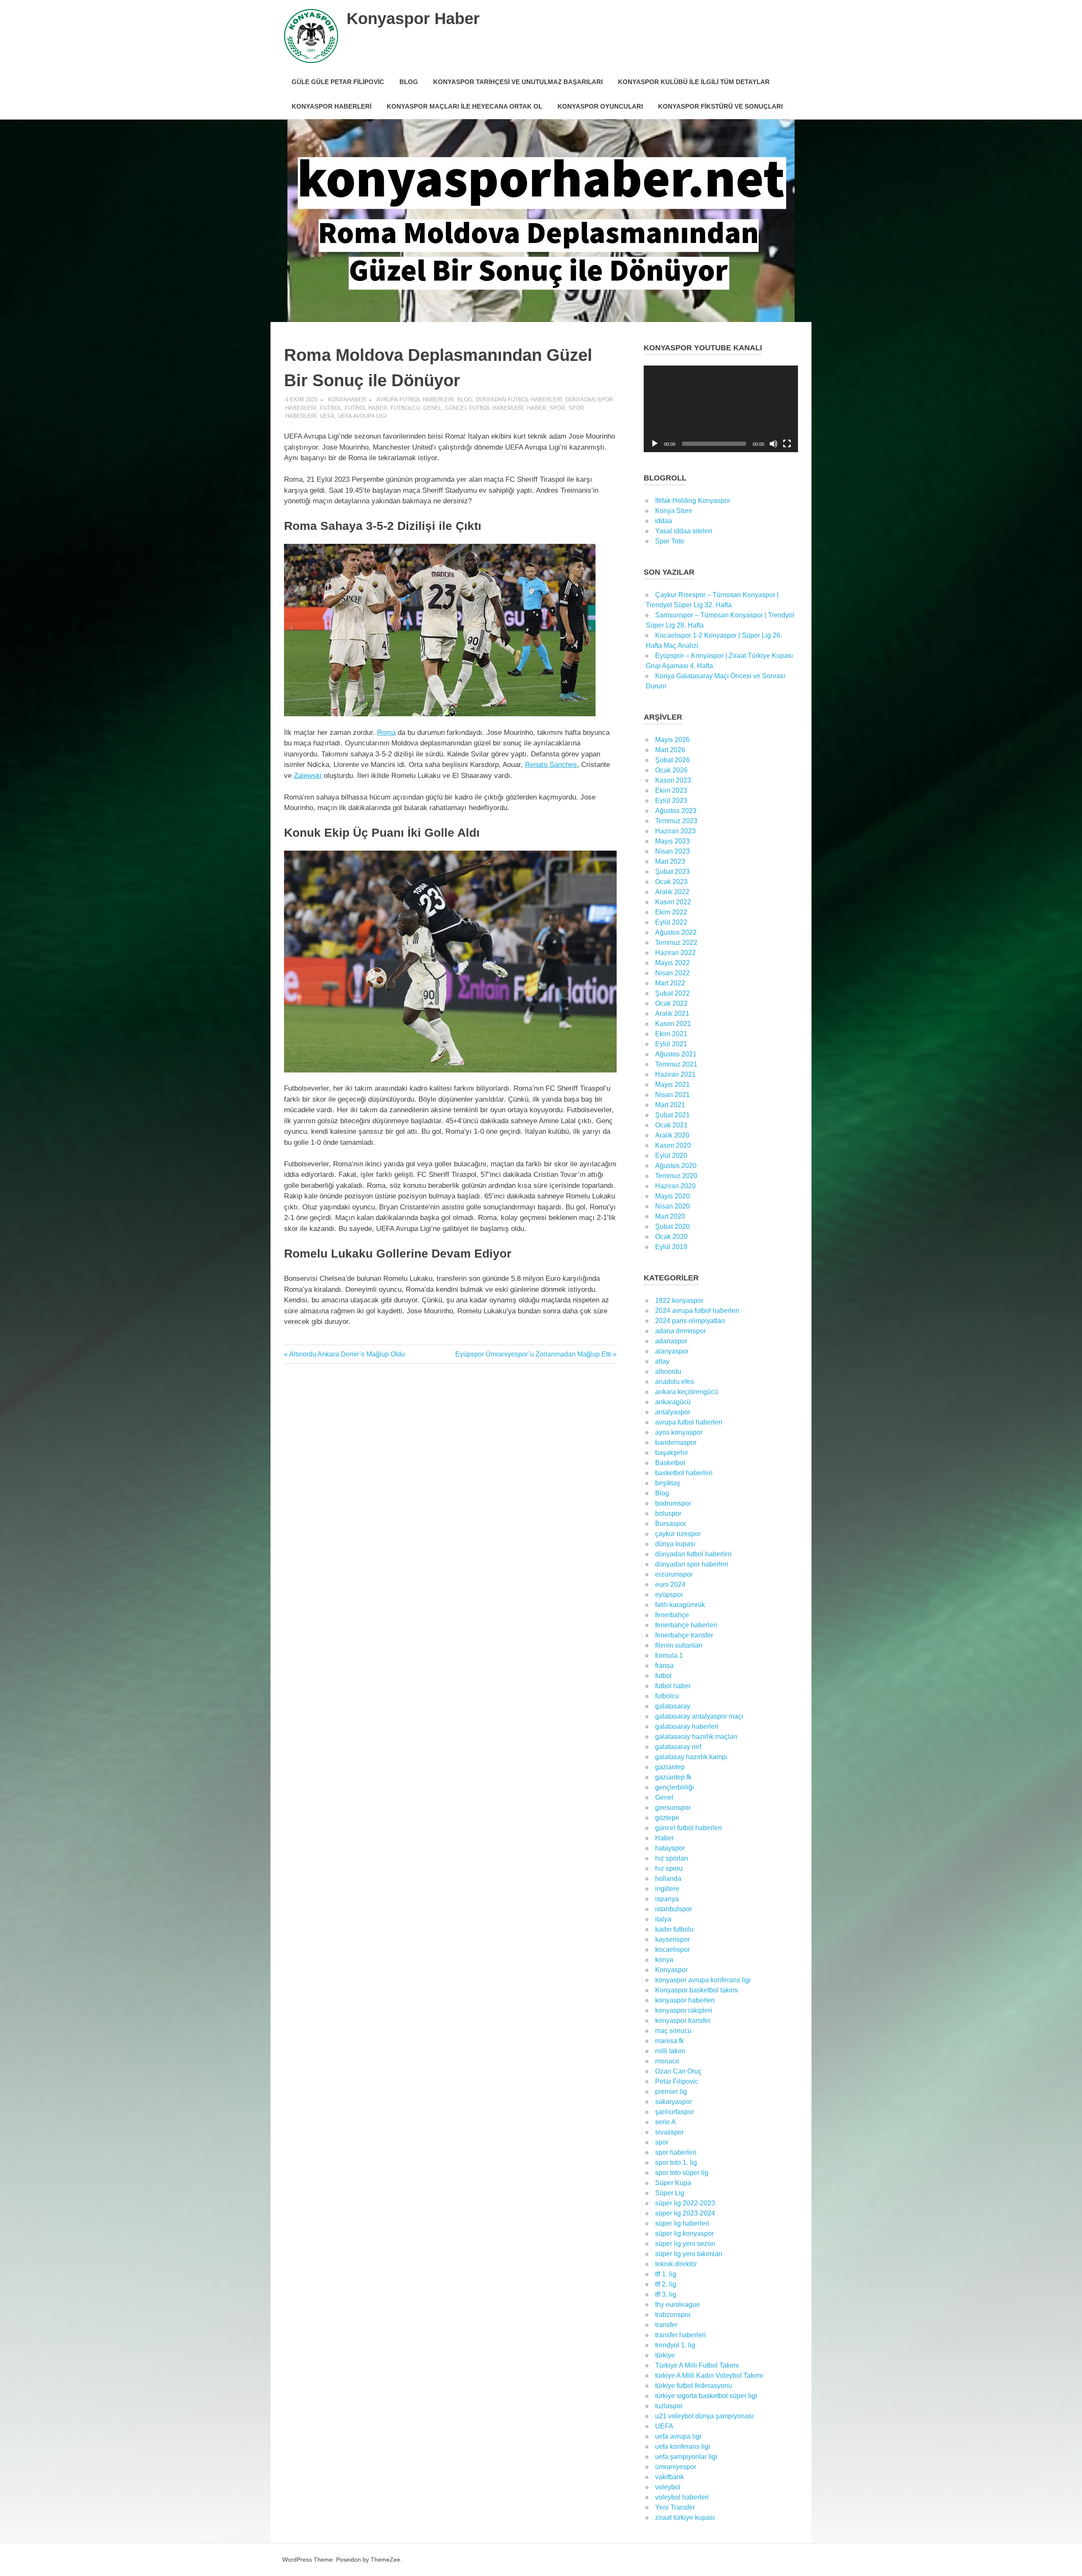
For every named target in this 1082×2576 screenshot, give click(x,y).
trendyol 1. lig (675, 2345)
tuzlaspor (669, 2406)
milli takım (670, 2051)
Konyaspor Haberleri (332, 106)
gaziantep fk (673, 1777)
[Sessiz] (773, 444)
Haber (537, 408)
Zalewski (308, 776)
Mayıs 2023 (672, 841)
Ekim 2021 (671, 1034)
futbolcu (405, 408)
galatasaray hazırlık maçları (696, 1737)
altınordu (668, 1371)
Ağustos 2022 (676, 932)
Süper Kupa (673, 2183)
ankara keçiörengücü (687, 1392)
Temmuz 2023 (676, 821)
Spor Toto (669, 541)
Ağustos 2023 (676, 811)
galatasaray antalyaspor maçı (699, 1716)
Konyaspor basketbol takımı (697, 1990)
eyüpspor (669, 1595)
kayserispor (672, 1939)
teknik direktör (676, 2264)
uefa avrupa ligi (362, 416)
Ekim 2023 (671, 790)
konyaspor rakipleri (684, 2010)
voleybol (668, 2487)
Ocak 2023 (671, 882)
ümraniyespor (676, 2467)
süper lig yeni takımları (689, 2254)
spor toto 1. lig (676, 2163)
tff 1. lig (666, 2274)
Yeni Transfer (675, 2507)
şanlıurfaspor (675, 2112)
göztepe (667, 1818)
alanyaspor (672, 1351)
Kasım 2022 (673, 902)
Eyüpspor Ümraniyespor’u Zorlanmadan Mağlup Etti (533, 1354)
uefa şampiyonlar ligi (686, 2457)
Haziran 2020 (675, 1186)
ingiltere (667, 1889)
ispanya (667, 1899)
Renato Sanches (551, 765)
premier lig (671, 2092)
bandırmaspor (676, 1442)
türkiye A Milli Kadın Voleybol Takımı (709, 2375)
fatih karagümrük (680, 1605)
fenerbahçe (672, 1615)
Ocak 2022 (671, 1003)
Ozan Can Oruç (678, 2071)
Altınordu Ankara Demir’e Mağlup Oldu (347, 1354)
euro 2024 (670, 1584)
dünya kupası (675, 1544)
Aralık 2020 (672, 1135)
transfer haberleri (680, 2335)
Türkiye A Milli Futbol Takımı (697, 2365)
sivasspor (669, 2132)
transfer (666, 2325)
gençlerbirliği (675, 1787)
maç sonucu (673, 2031)
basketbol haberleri (684, 1473)
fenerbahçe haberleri (686, 1625)
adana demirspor (680, 1331)
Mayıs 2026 (672, 740)
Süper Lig (670, 2193)
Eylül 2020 (671, 1156)
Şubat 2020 (672, 1227)
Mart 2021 (670, 1105)
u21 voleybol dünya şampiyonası (704, 2416)
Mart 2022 (670, 983)
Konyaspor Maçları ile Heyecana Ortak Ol (464, 106)
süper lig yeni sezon (685, 2244)
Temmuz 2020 (676, 1176)
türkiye (665, 2355)
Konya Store (674, 511)
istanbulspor (674, 1909)
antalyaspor (673, 1412)
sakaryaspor (674, 2102)
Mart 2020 (670, 1216)
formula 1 (669, 1655)
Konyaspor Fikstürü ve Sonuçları (720, 106)
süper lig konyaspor (684, 2234)
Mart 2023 (670, 861)
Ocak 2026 (671, 770)
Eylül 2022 (671, 922)
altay (662, 1361)
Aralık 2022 (672, 892)
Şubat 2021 (672, 1115)
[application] (721, 409)
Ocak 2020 (671, 1237)
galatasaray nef (678, 1747)
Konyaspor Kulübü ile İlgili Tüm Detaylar (694, 82)
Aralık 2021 (672, 1014)
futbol (331, 408)
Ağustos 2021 (676, 1054)
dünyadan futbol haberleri (519, 400)
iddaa (664, 521)
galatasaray (673, 1706)
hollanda (668, 1879)
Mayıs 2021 (672, 1085)
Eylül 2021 (671, 1044)
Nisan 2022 (672, 973)
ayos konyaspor (679, 1432)
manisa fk (669, 2041)
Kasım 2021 (673, 1024)
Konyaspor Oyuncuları (600, 106)
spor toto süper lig (682, 2173)
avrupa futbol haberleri (415, 400)
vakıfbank (669, 2477)
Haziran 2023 (675, 831)
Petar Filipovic (677, 2081)
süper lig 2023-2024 (685, 2213)
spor (557, 408)
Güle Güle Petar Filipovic (338, 82)
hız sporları (672, 1858)
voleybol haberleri (682, 2497)
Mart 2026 (670, 750)
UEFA (327, 416)
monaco (667, 2061)
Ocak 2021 (671, 1125)
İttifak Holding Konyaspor (693, 501)
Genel (432, 408)
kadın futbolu (674, 1929)
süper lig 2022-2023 (685, 2203)
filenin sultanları (679, 1645)
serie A (665, 2122)
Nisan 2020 (672, 1206)
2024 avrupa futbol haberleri (697, 1311)
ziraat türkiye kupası (685, 2517)
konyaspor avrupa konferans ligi (703, 1980)
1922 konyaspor (679, 1300)
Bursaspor (671, 1524)
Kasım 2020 (673, 1145)
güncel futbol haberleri (484, 408)
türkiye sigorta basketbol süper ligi (706, 2396)
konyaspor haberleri (685, 2000)
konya (664, 1960)
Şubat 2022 (672, 993)
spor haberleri (676, 2152)
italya (663, 1919)
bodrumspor (673, 1503)
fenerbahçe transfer (684, 1635)
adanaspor (671, 1341)
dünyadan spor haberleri (692, 1564)
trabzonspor (673, 2315)
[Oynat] (655, 444)
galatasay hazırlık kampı (691, 1757)
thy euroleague (678, 2304)
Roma (386, 733)
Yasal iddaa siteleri (684, 531)
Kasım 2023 (673, 780)
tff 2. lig (666, 2284)
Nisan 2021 (672, 1095)
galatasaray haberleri (687, 1726)
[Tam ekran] (787, 444)
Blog (409, 82)
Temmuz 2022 (676, 943)
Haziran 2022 (675, 953)
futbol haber (366, 408)
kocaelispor (672, 1950)
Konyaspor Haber (413, 19)
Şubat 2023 (672, 872)
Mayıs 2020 (672, 1196)
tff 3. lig (666, 2294)
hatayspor (670, 1848)
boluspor (668, 1513)
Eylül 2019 (671, 1247)
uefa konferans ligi (683, 2446)
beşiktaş (668, 1483)
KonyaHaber (347, 400)
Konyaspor (671, 1970)
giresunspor (673, 1808)
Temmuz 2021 (676, 1064)
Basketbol (670, 1463)
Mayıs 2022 (672, 963)
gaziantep (670, 1767)
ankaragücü (673, 1402)
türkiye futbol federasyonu (694, 2386)
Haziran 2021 (675, 1074)
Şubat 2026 (672, 760)
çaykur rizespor (678, 1534)
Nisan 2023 (672, 851)
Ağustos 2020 (676, 1166)
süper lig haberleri (682, 2223)
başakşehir (672, 1453)
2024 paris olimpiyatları (690, 1321)
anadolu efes (675, 1382)
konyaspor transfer (683, 2021)
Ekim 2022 (671, 912)
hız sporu (669, 1868)
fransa (664, 1666)
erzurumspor (674, 1574)
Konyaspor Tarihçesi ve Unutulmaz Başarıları (518, 82)
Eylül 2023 (671, 801)
